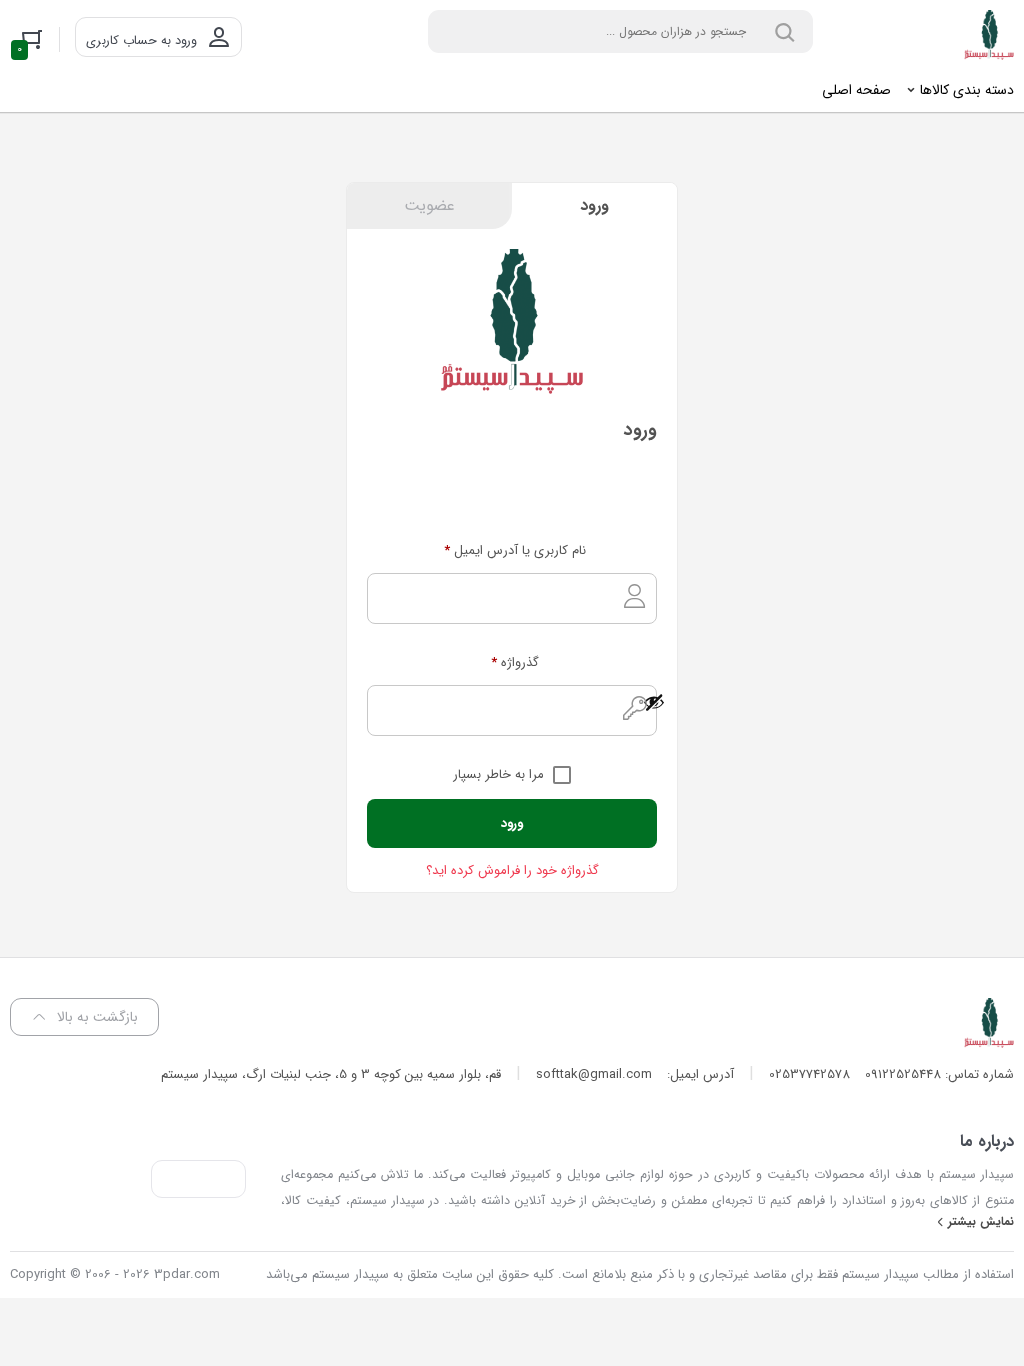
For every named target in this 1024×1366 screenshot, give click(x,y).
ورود (594, 205)
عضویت (429, 205)
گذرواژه (515, 662)
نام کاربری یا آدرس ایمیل (515, 550)
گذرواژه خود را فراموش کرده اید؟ (512, 870)
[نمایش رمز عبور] (520, 702)
